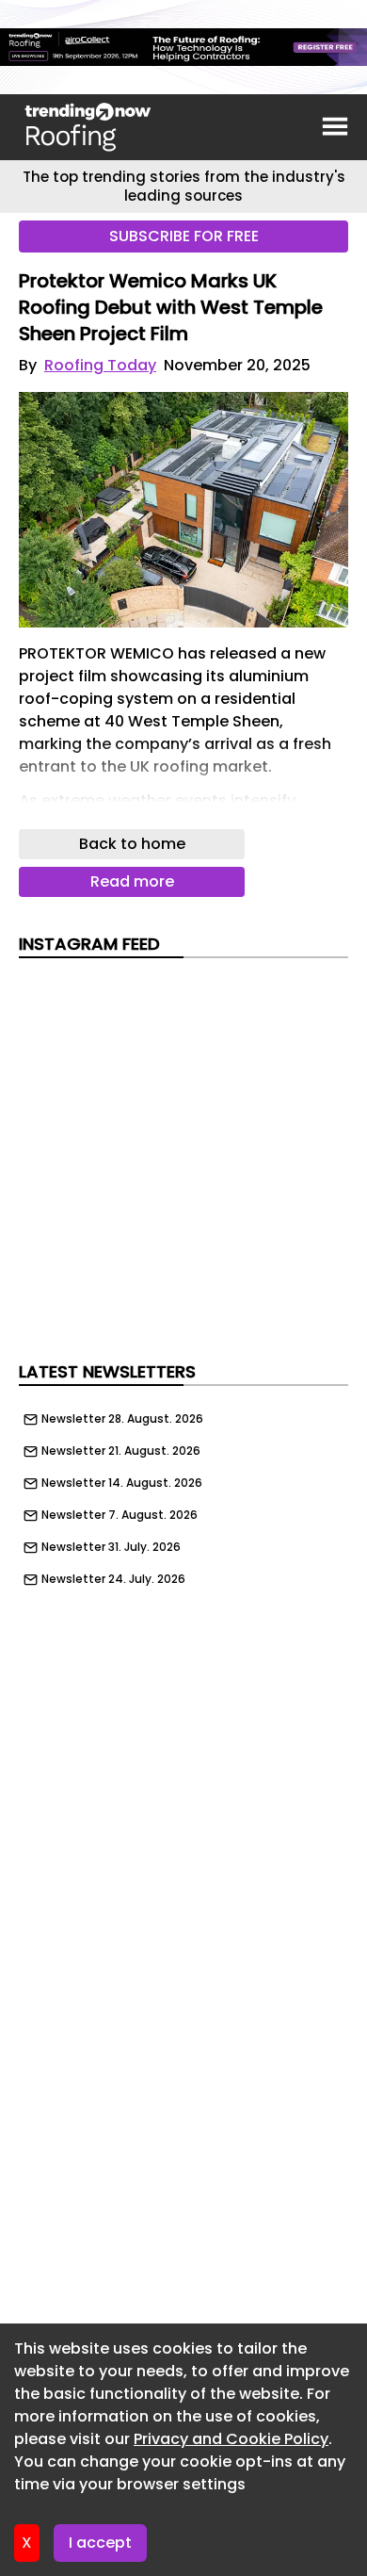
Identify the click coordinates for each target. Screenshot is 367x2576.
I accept (100, 2543)
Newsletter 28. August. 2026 (122, 1419)
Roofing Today (100, 365)
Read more (132, 881)
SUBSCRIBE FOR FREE (184, 236)
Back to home (132, 844)
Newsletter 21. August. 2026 (121, 1451)
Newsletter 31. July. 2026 (111, 1547)
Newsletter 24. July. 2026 (113, 1579)
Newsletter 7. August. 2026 (120, 1515)
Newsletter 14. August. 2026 (122, 1483)
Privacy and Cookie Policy (231, 2439)
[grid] (183, 1494)
